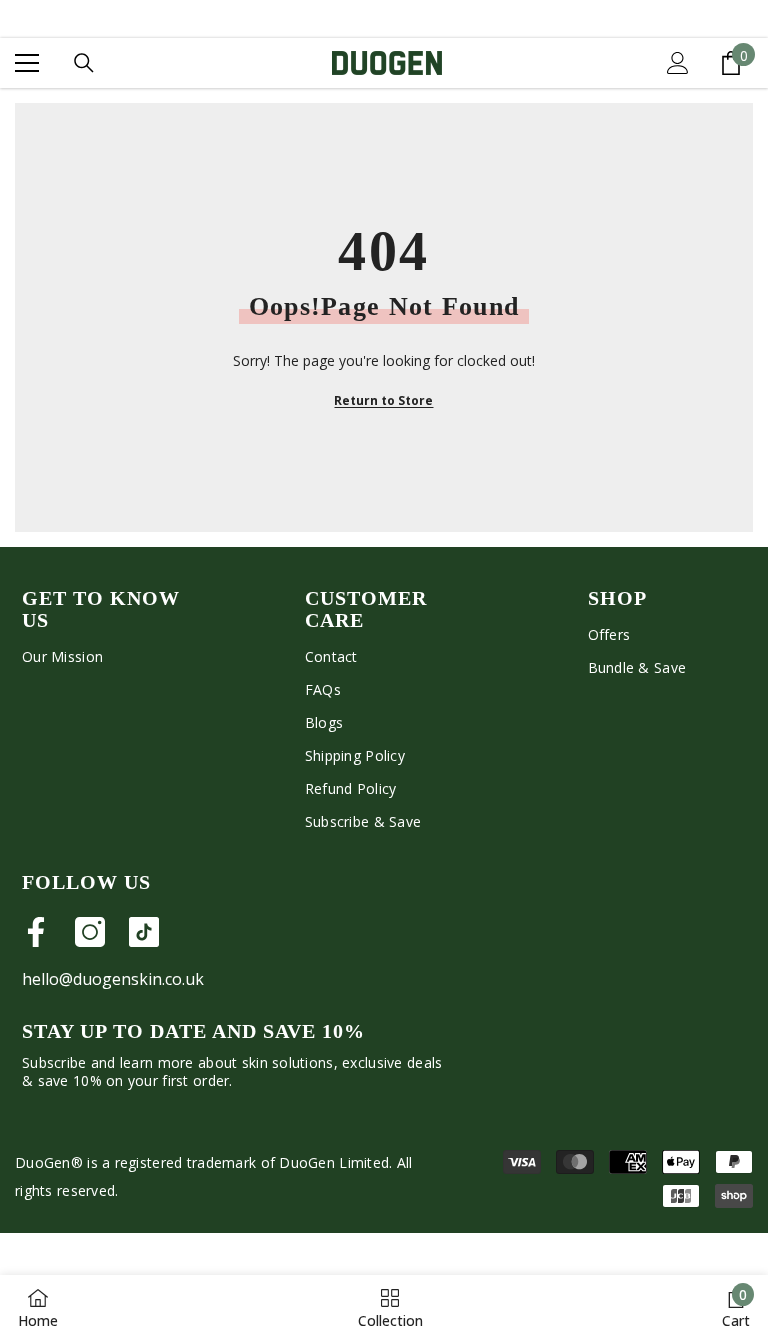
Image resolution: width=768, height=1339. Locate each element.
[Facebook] (36, 932)
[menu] (27, 63)
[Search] (84, 63)
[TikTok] (144, 932)
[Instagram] (90, 932)
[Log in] (678, 63)
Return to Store (383, 400)
